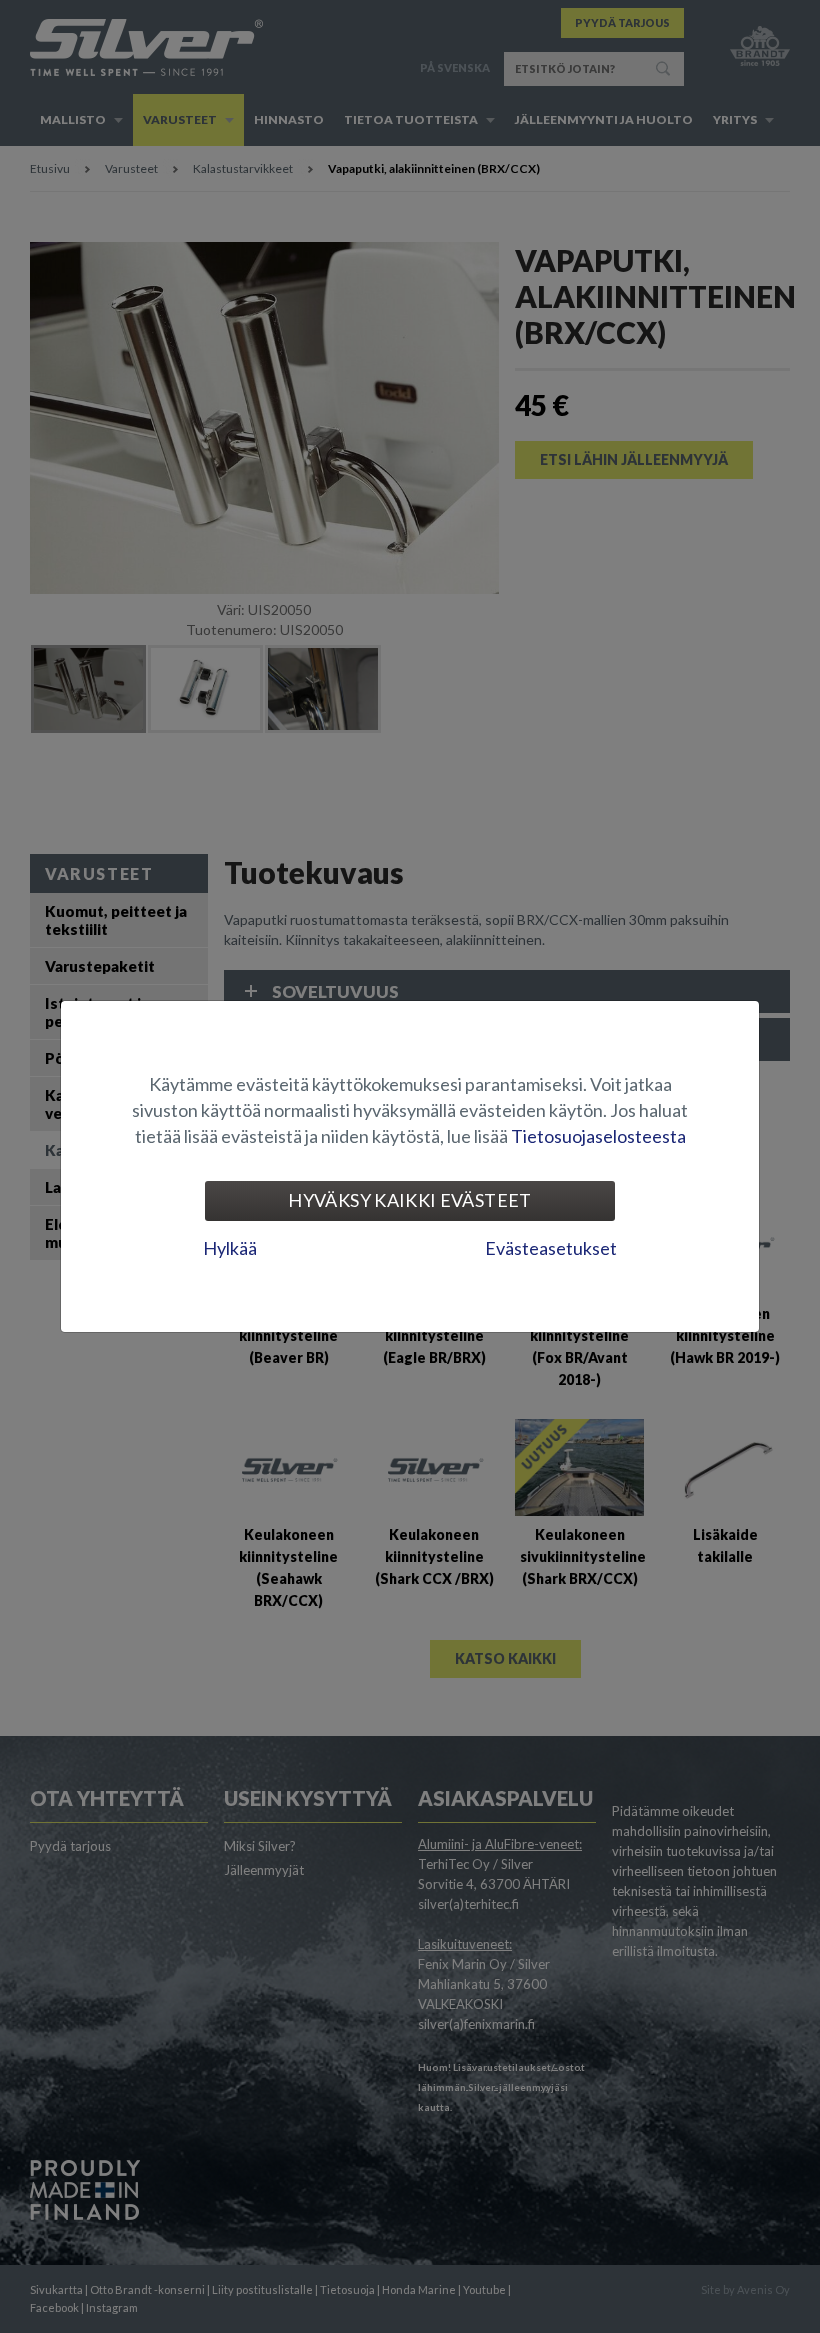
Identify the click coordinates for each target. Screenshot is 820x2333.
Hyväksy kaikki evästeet (409, 1200)
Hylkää (230, 1248)
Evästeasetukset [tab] (551, 1248)
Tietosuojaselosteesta (598, 1136)
